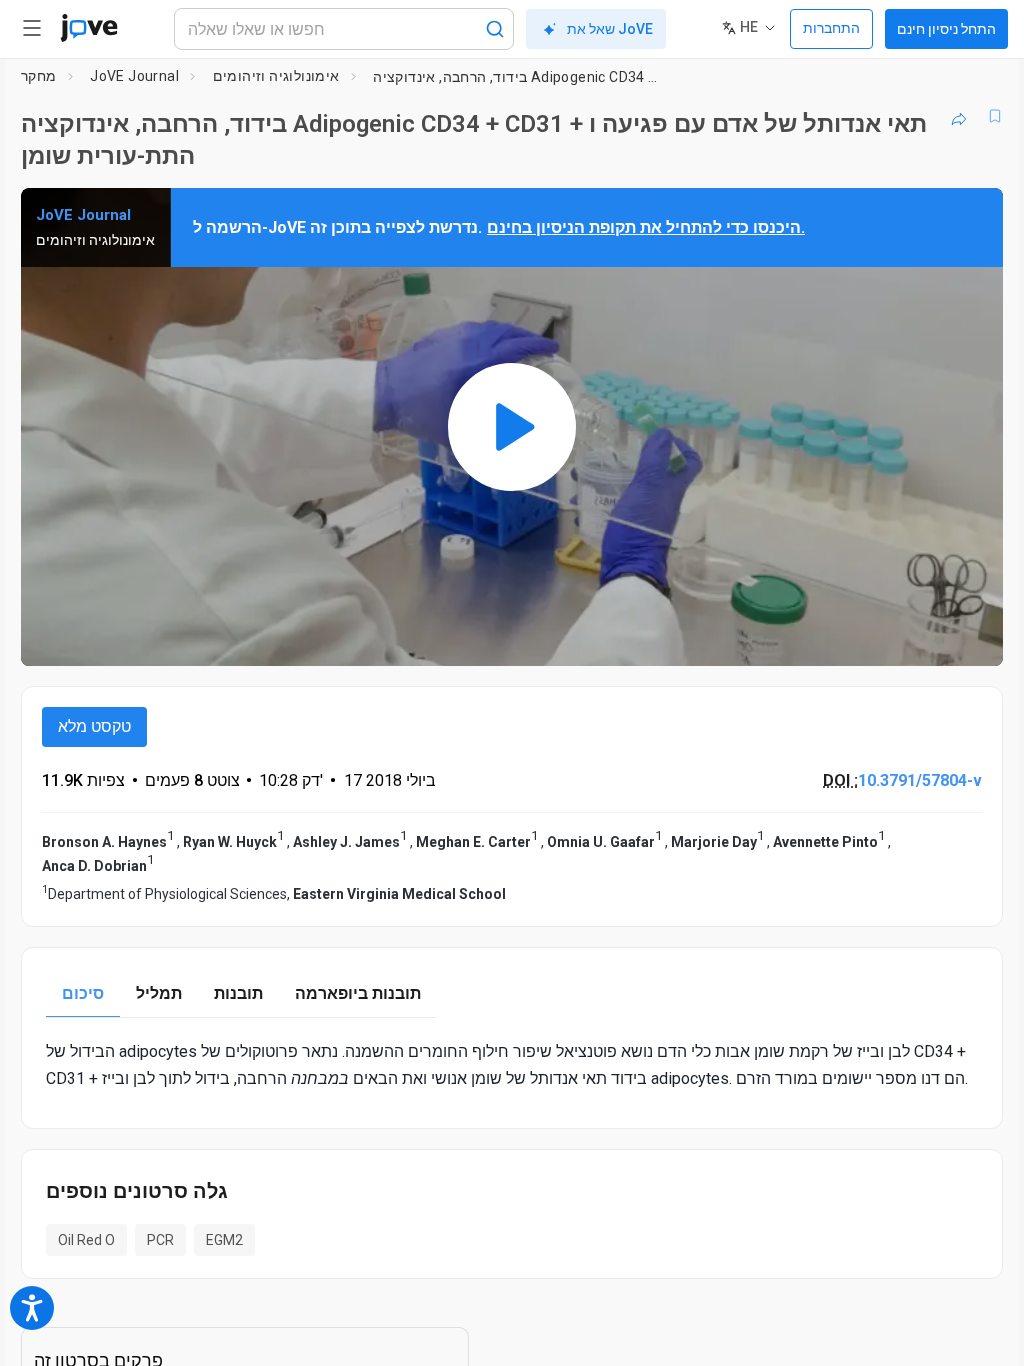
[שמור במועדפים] (995, 116)
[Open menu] (32, 28)
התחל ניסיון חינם (946, 29)
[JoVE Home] (89, 28)
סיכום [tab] (83, 993)
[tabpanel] (512, 1065)
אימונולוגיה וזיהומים (276, 76)
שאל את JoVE (610, 29)
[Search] (495, 29)
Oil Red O (86, 1240)
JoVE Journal (134, 76)
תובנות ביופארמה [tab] (358, 993)
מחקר (39, 76)
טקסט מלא (94, 726)
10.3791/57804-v (920, 780)
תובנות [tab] (238, 993)
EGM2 (224, 1240)
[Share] (959, 116)
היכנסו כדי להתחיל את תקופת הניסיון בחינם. (646, 227)
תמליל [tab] (159, 993)
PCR (160, 1240)
